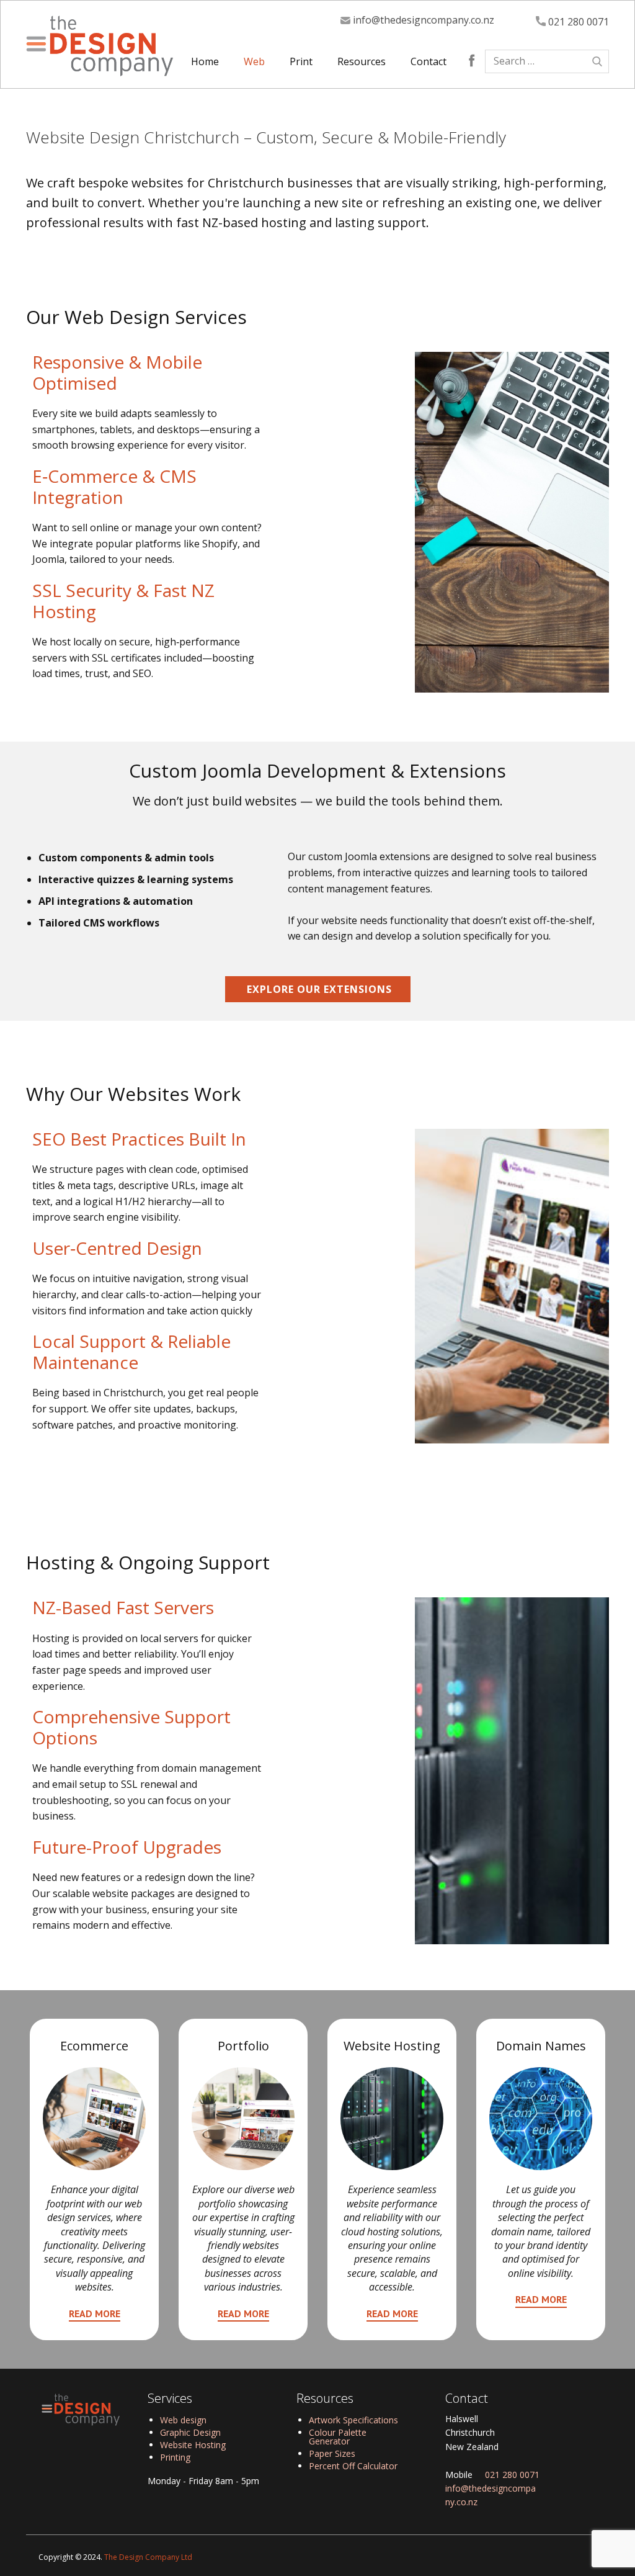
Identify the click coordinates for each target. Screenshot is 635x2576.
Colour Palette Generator (338, 2437)
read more (95, 2313)
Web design (183, 2420)
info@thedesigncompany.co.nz (422, 20)
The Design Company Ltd (148, 2557)
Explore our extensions (318, 989)
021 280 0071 (577, 22)
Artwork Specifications (353, 2420)
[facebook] (472, 60)
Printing (175, 2457)
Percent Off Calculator (353, 2466)
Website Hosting (193, 2445)
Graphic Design (190, 2432)
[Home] (100, 46)
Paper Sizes (332, 2453)
